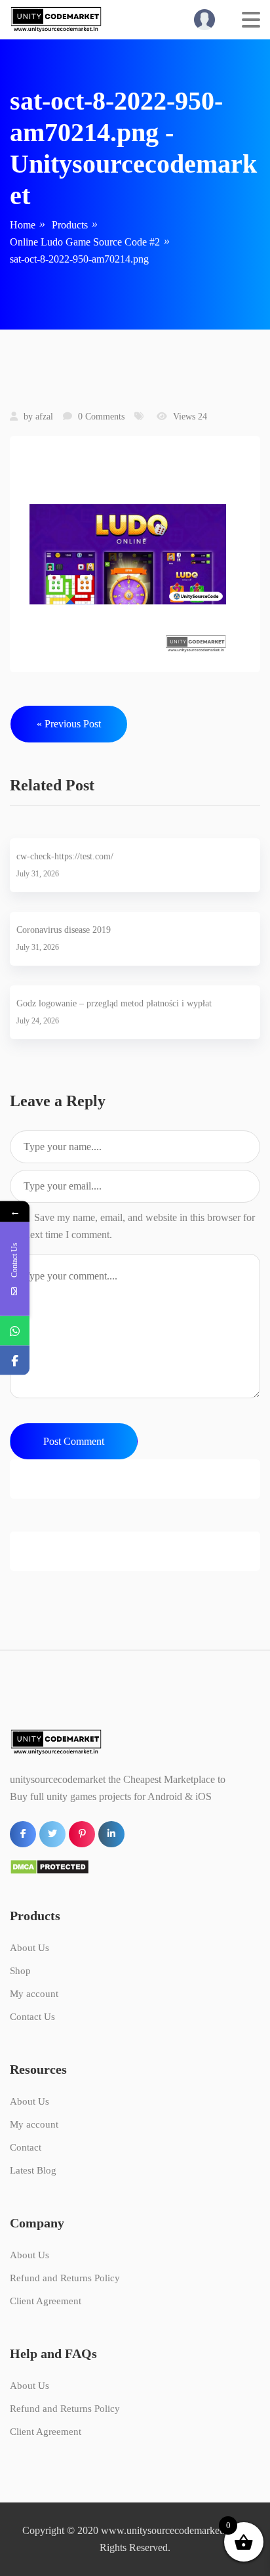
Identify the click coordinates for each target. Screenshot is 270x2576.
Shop (20, 1971)
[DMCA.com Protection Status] (49, 1866)
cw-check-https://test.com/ (65, 856)
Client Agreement (46, 2301)
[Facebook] (15, 1361)
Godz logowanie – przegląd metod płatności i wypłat (114, 1003)
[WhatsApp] (15, 1331)
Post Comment (74, 1441)
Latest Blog (33, 2170)
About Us (29, 1948)
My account (34, 1994)
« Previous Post (69, 724)
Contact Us (32, 2017)
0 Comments (101, 417)
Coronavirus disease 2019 (64, 930)
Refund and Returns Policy (65, 2278)
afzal (44, 417)
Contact (26, 2147)
